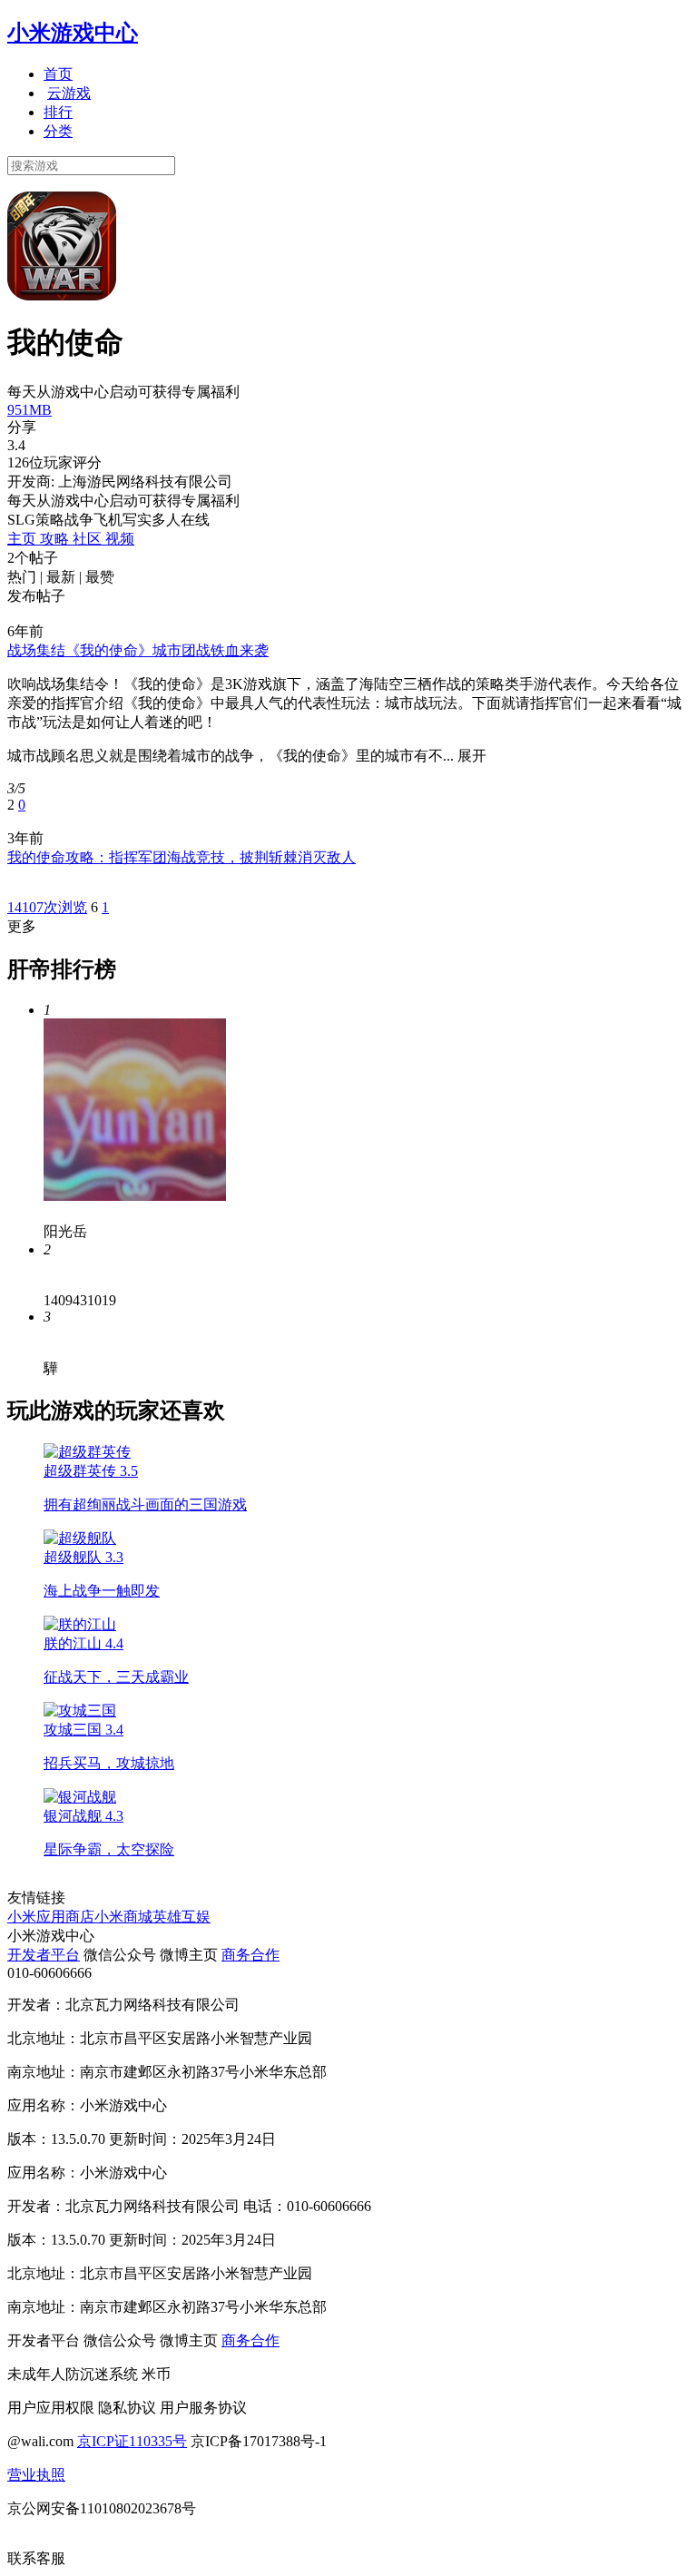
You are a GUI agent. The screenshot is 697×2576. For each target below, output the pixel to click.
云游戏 (69, 93)
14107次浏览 (47, 907)
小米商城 (123, 1917)
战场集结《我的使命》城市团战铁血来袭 (138, 650)
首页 (58, 74)
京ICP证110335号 (132, 2441)
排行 (58, 112)
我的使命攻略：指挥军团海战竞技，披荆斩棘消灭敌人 (182, 857)
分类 (58, 131)
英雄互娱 (182, 1917)
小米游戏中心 (73, 33)
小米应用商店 (51, 1917)
